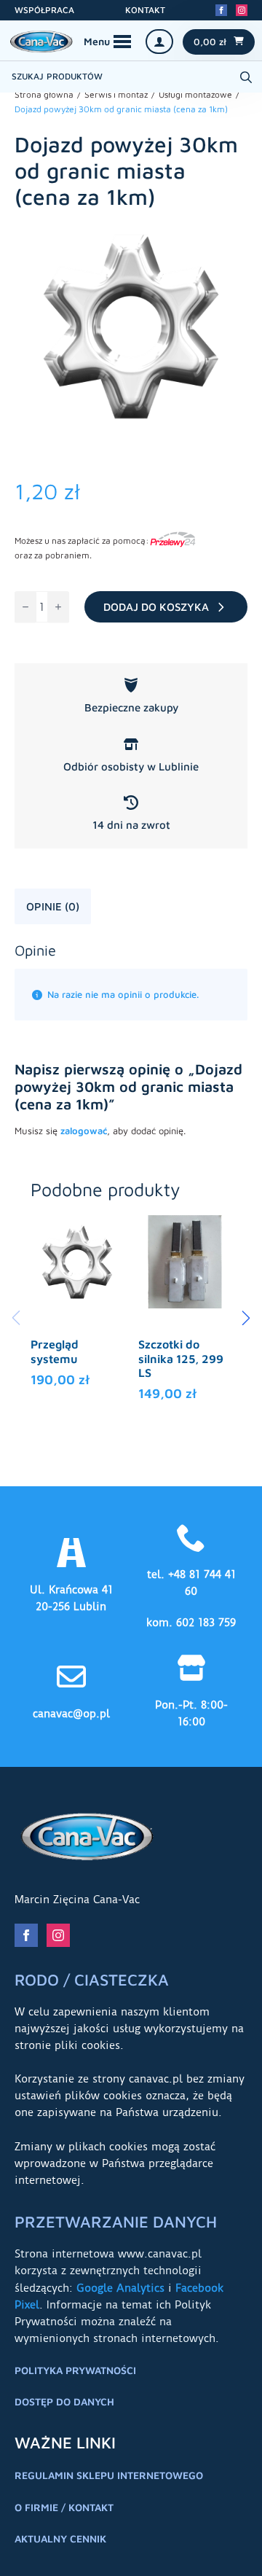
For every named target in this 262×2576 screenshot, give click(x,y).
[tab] (53, 906)
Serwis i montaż (116, 94)
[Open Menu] (107, 42)
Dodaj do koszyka (156, 607)
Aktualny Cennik (60, 2538)
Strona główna (44, 94)
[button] (246, 1318)
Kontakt (145, 10)
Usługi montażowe (195, 94)
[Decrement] (25, 607)
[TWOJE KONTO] (159, 42)
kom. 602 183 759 (191, 1623)
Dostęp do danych (64, 2401)
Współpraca (44, 10)
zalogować (84, 1131)
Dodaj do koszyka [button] (77, 1361)
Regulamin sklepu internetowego (109, 2475)
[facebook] (221, 10)
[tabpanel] (131, 1046)
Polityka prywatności (75, 2370)
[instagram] (242, 10)
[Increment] (58, 607)
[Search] (246, 77)
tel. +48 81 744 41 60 (191, 1583)
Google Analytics (120, 2288)
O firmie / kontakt (64, 2507)
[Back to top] (233, 2547)
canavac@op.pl (71, 1714)
